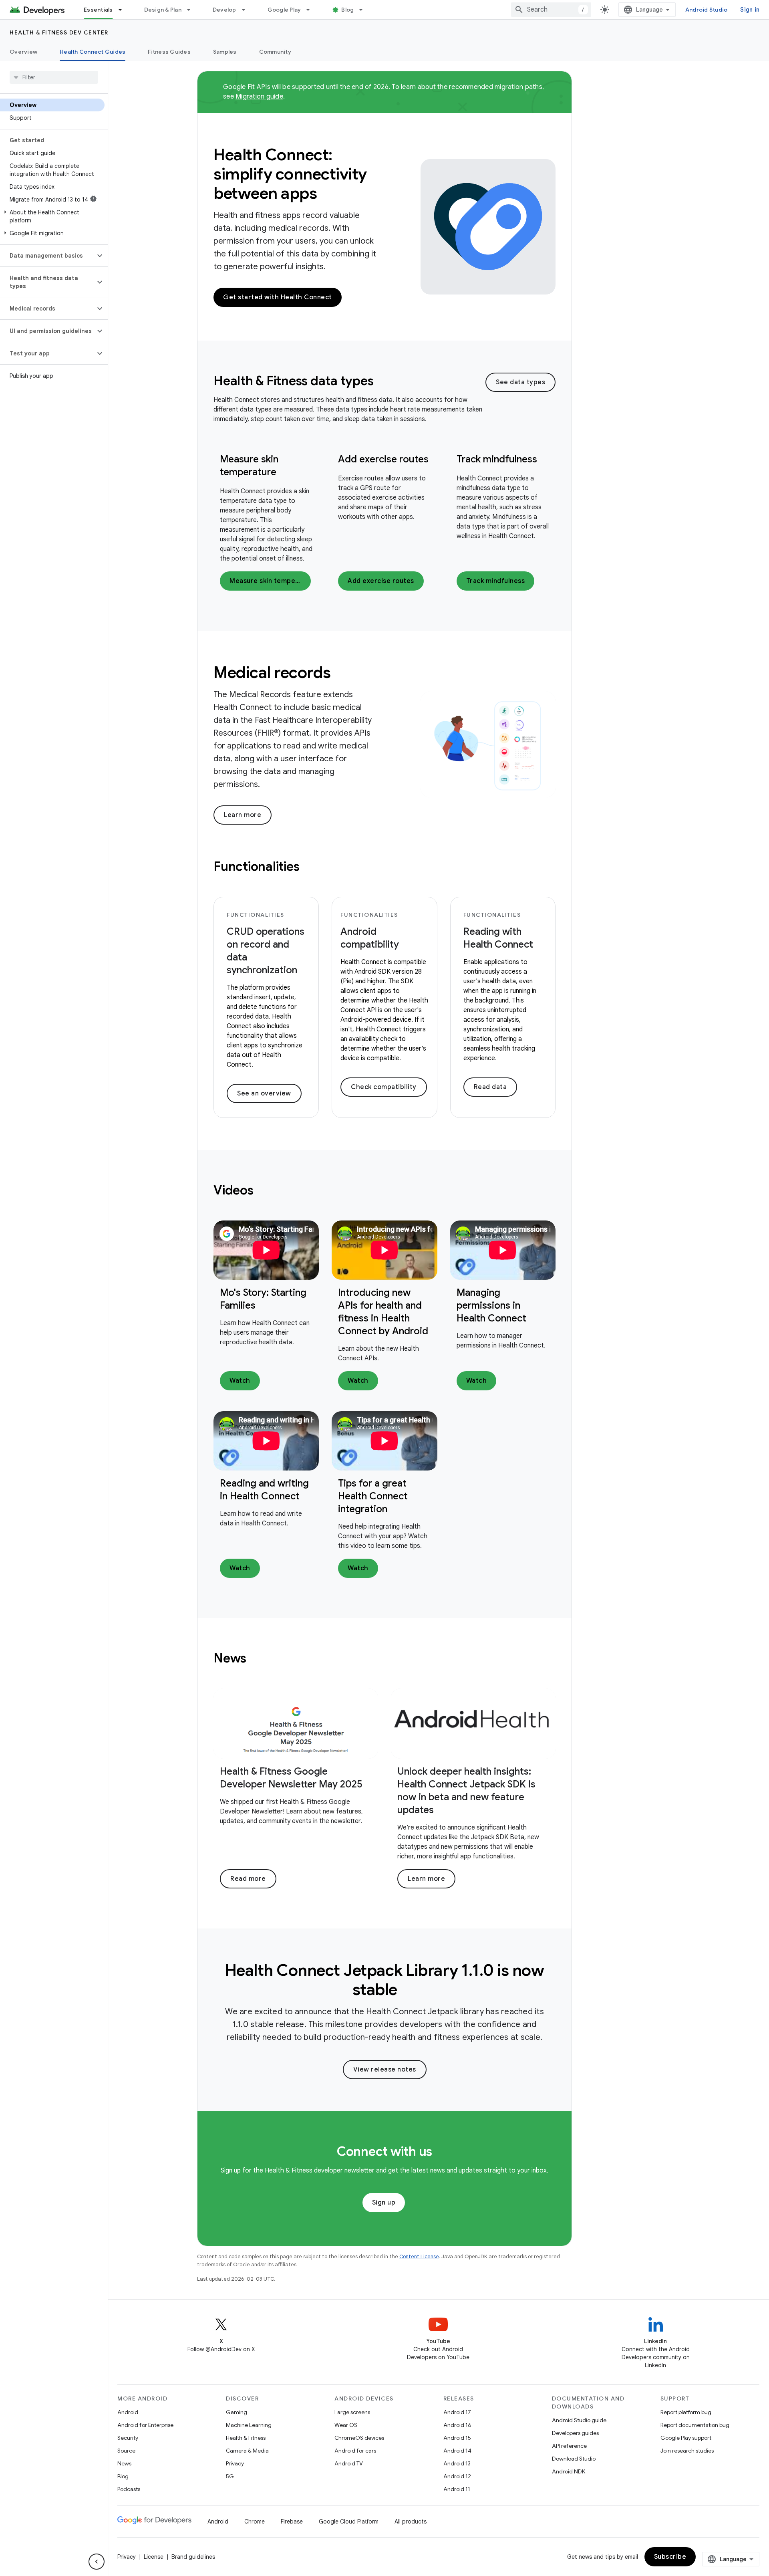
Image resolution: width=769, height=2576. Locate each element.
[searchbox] (54, 77)
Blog (347, 10)
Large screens (352, 2412)
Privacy (235, 2463)
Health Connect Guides (93, 52)
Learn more (243, 815)
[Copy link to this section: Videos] (264, 1191)
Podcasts (129, 2489)
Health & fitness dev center (59, 32)
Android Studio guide (579, 2420)
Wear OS (346, 2425)
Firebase (292, 2522)
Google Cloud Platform (349, 2522)
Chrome (255, 2522)
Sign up (384, 2203)
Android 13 (457, 2463)
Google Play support (686, 2438)
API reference (569, 2446)
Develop (224, 10)
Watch (240, 1381)
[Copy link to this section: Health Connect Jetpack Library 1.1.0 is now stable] (409, 1991)
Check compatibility (384, 1087)
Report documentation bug (695, 2425)
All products (411, 2522)
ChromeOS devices (359, 2438)
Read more (248, 1879)
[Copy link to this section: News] (257, 1659)
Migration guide (259, 97)
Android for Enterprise (145, 2425)
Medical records (272, 672)
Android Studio (707, 10)
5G (230, 2476)
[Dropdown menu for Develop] (247, 10)
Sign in (750, 10)
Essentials (98, 10)
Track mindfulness (497, 459)
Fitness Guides (169, 52)
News (124, 2463)
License (154, 2557)
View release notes (385, 2070)
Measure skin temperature (270, 581)
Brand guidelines (193, 2557)
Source (126, 2451)
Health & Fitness (246, 2438)
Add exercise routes (383, 459)
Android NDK (569, 2471)
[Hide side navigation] (97, 2562)
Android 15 (457, 2438)
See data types (520, 382)
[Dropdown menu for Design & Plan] (192, 10)
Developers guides (575, 2433)
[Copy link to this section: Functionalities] (310, 867)
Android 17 (457, 2412)
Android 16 (457, 2425)
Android (128, 2412)
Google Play (284, 10)
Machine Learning (249, 2425)
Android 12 (457, 2476)
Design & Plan (163, 10)
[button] (52, 216)
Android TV (349, 2463)
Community (275, 52)
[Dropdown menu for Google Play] (312, 10)
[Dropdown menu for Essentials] (124, 10)
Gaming (237, 2412)
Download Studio (574, 2459)
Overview (23, 52)
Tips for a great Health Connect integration (373, 1496)
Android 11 (457, 2489)
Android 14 (457, 2451)
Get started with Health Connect (278, 297)
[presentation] (349, 381)
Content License (419, 2256)
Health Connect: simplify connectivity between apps (290, 174)
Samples (225, 52)
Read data (490, 1087)
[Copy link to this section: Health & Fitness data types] (384, 382)
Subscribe (670, 2557)
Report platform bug (686, 2412)
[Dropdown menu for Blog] (364, 10)
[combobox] (551, 10)
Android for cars (355, 2451)
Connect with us (384, 2151)
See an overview (264, 1093)
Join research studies (687, 2451)
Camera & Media (247, 2451)
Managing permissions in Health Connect (491, 1305)
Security (128, 2438)
